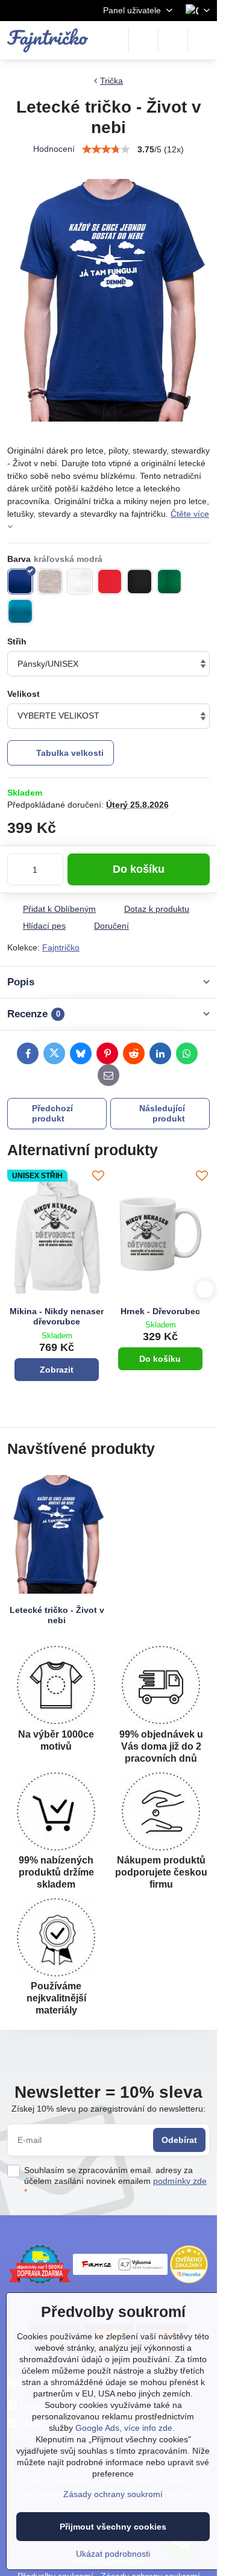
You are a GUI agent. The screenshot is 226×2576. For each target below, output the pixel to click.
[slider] (106, 149)
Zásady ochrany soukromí (113, 2494)
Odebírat (179, 2140)
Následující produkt (162, 1114)
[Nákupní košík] (173, 40)
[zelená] (170, 582)
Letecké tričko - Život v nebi (57, 1615)
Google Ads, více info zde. (125, 2428)
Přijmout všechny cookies (113, 2527)
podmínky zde (180, 2181)
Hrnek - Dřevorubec (160, 1311)
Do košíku (139, 869)
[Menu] (202, 40)
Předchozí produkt (52, 1114)
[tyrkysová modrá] (20, 612)
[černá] (140, 582)
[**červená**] (110, 582)
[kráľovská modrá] (20, 582)
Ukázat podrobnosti (113, 2554)
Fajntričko (61, 947)
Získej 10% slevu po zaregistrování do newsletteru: (108, 2109)
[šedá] (50, 582)
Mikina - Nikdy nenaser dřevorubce (57, 1317)
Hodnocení (54, 149)
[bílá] (80, 582)
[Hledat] (143, 40)
